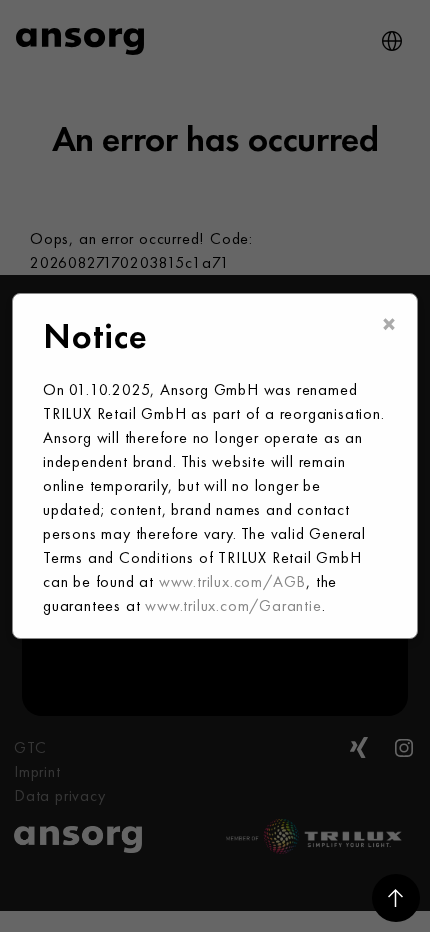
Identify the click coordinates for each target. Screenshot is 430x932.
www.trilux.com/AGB (232, 581)
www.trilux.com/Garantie (233, 605)
